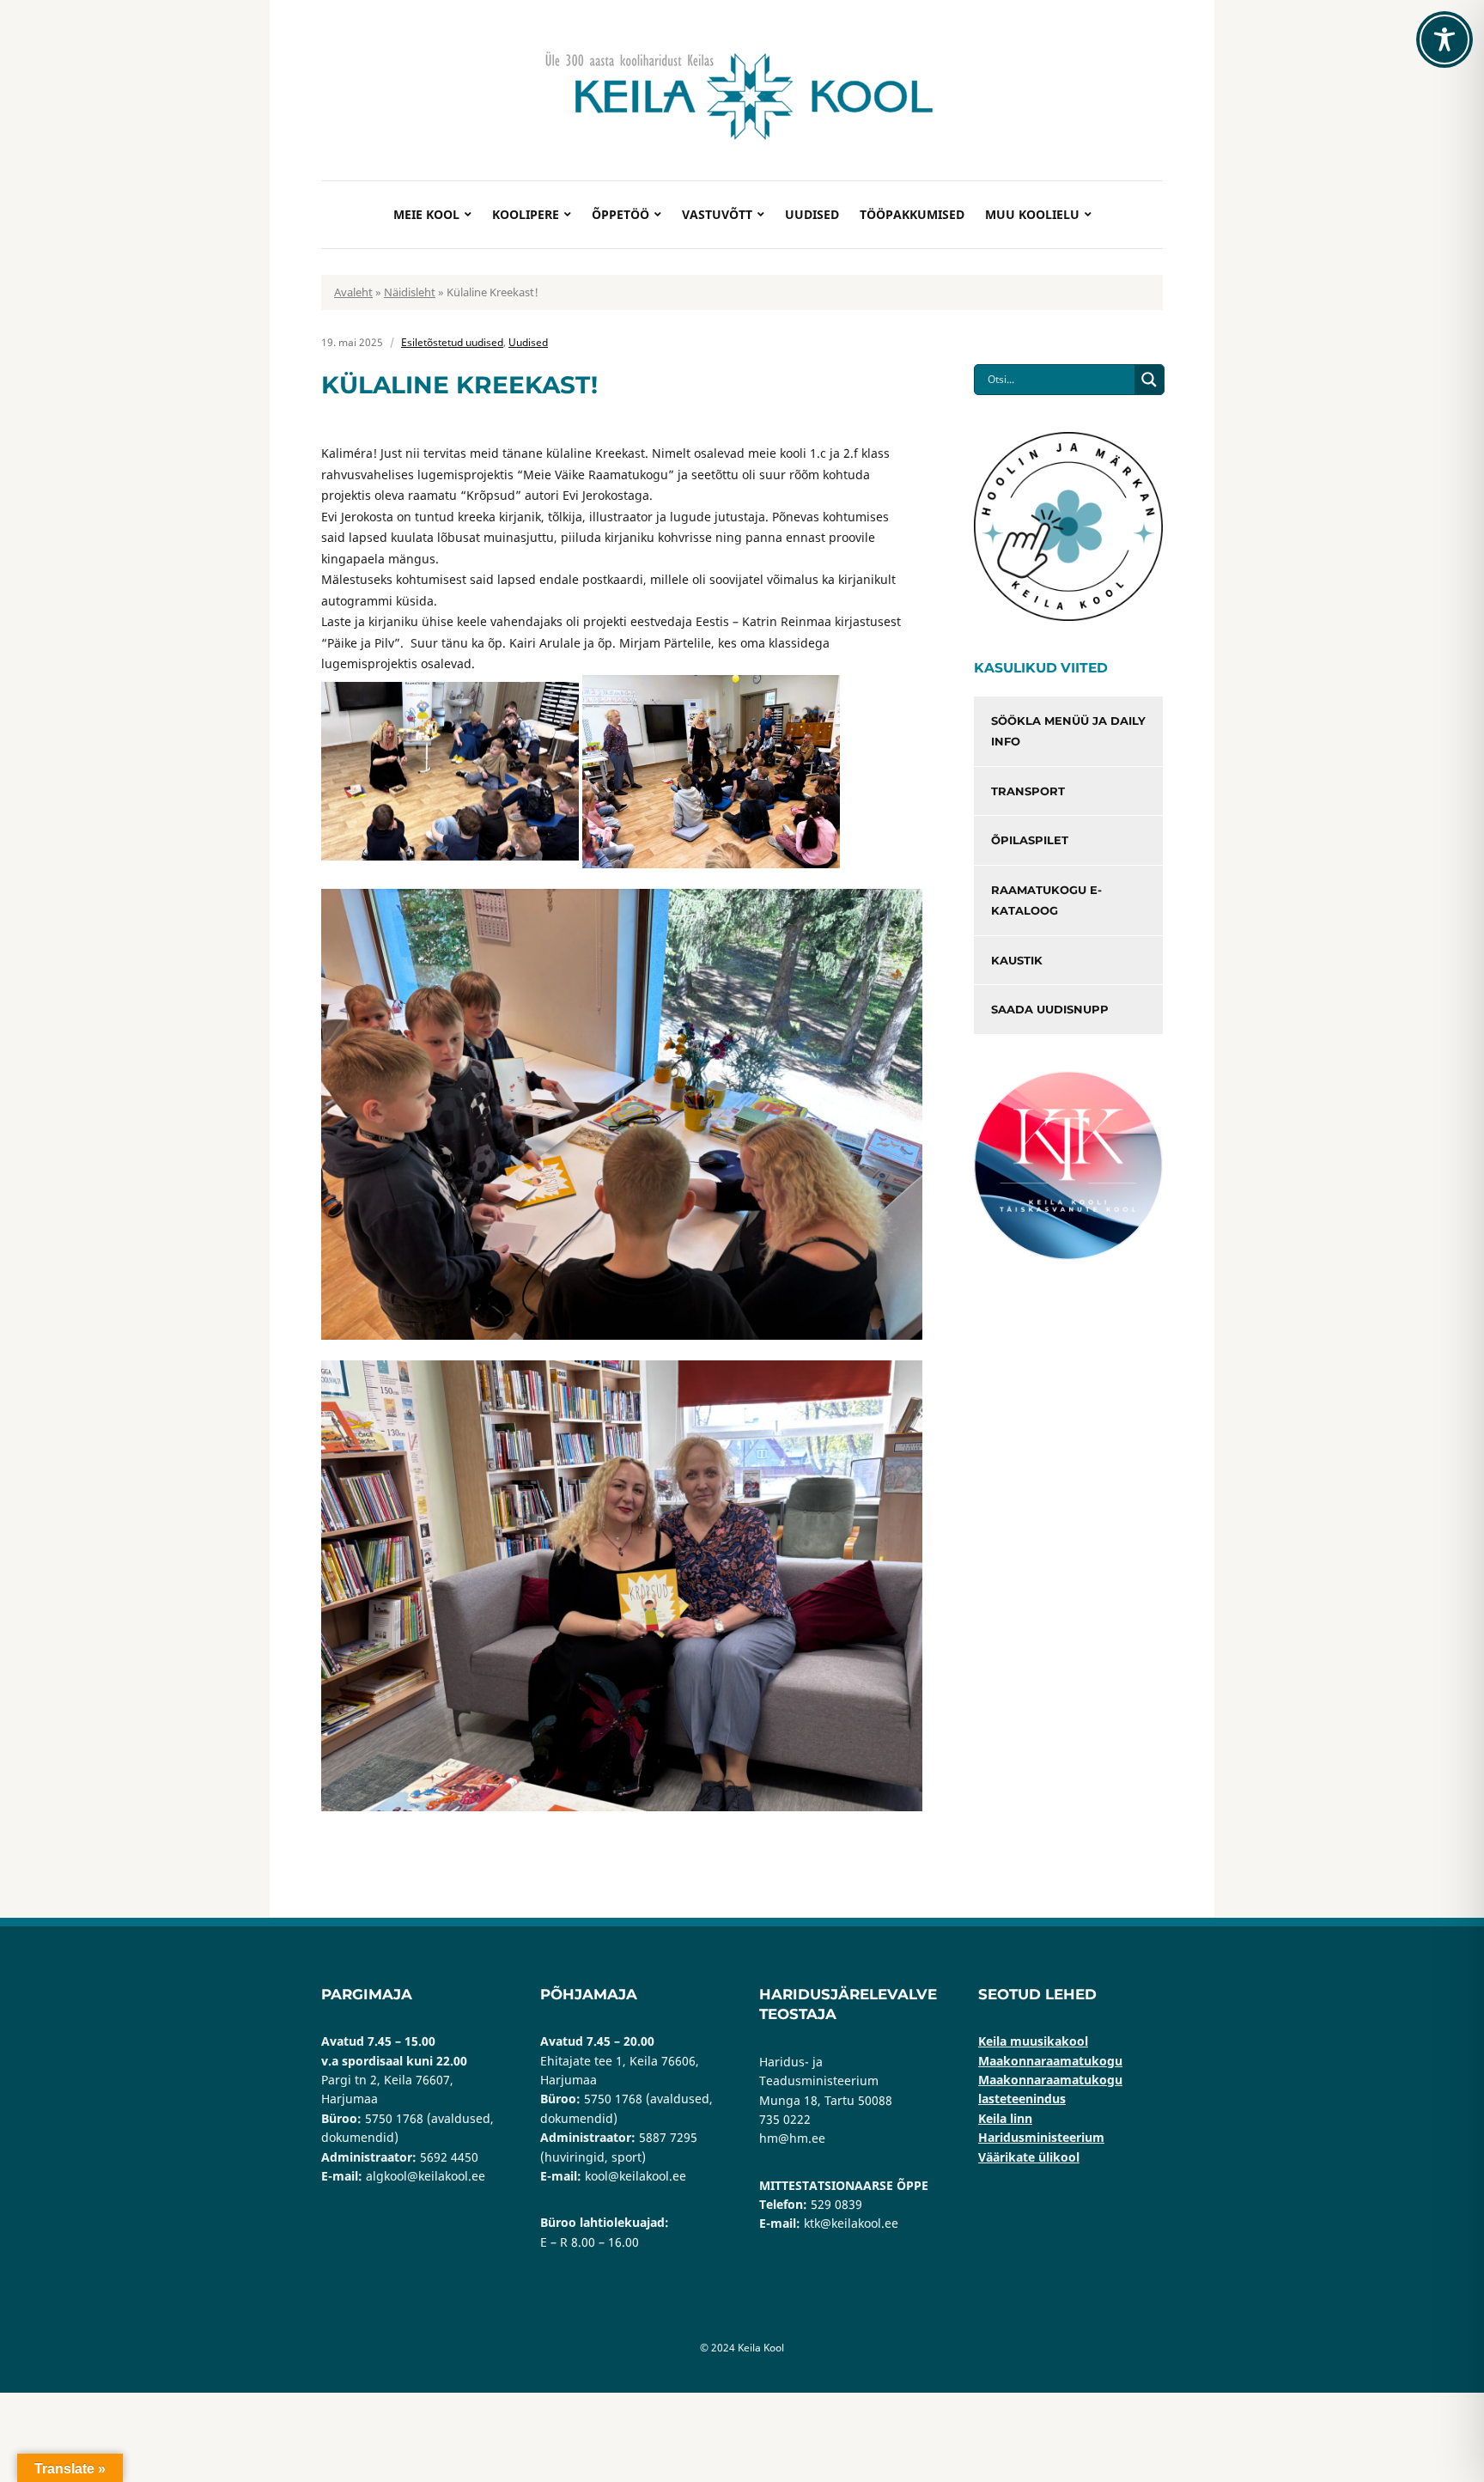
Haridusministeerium (1041, 2137)
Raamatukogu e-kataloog (1046, 900)
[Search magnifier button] (1149, 380)
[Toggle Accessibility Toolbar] (1444, 40)
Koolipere (526, 214)
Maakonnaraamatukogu (1050, 2061)
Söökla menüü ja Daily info (1068, 731)
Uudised (812, 214)
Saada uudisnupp (1050, 1009)
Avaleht (353, 292)
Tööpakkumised (912, 214)
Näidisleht (410, 292)
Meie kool (426, 214)
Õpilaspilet (1030, 840)
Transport (1028, 791)
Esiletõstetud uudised (452, 342)
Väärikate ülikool (1029, 2157)
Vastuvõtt (717, 214)
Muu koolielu (1032, 214)
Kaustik (1017, 960)
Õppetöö (620, 214)
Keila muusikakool (1033, 2041)
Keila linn (1005, 2118)
